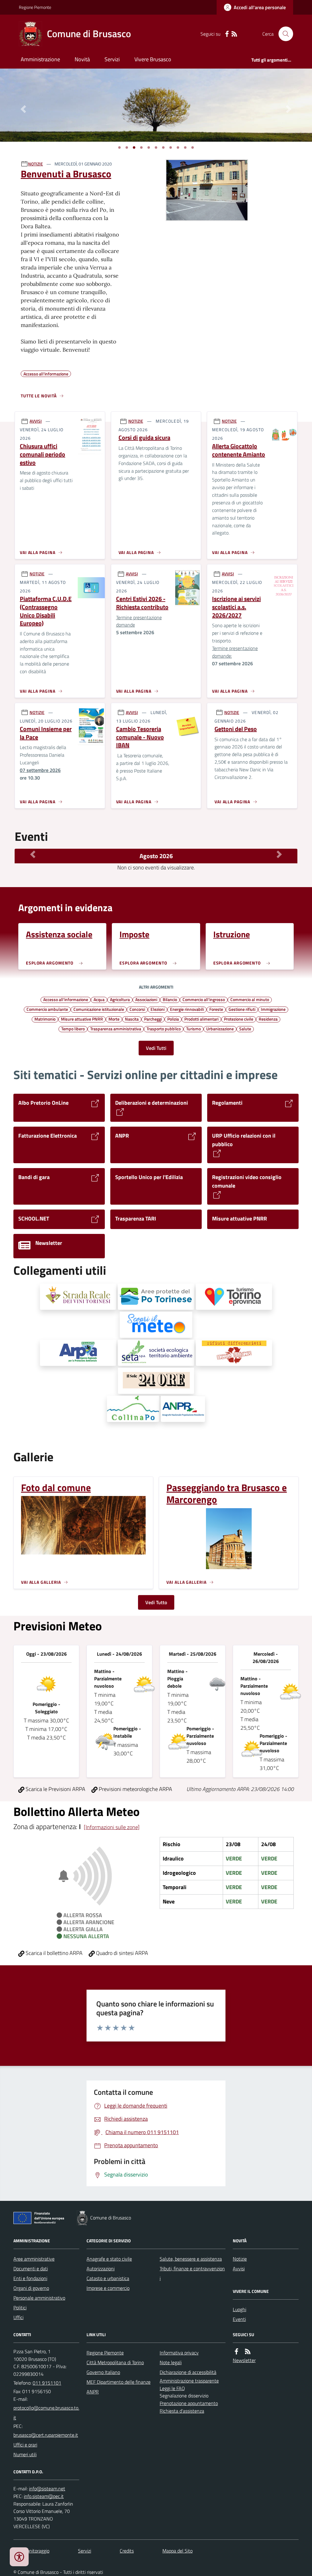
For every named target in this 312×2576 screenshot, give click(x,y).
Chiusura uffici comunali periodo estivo (43, 454)
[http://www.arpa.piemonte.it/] (78, 1353)
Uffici (18, 2317)
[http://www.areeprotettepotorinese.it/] (156, 1297)
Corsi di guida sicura (144, 438)
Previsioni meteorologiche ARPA (135, 1789)
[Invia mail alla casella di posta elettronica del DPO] (47, 2489)
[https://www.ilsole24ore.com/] (156, 1381)
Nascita (132, 1019)
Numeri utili (25, 2454)
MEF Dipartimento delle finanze (119, 2382)
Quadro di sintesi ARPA (121, 1953)
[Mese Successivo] (279, 855)
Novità (82, 59)
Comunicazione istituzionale (99, 1009)
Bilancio (170, 999)
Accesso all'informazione (66, 999)
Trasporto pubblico (164, 1029)
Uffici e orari (25, 2445)
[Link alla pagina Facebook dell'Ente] (236, 2352)
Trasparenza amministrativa (116, 1029)
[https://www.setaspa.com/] (156, 1353)
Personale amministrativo (39, 2298)
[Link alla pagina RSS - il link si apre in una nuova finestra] (234, 34)
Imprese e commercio (108, 2288)
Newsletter (244, 2360)
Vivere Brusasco (153, 59)
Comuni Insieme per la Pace (46, 733)
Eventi (239, 2319)
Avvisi (239, 2269)
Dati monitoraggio (31, 2551)
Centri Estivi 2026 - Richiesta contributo (142, 603)
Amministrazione (40, 59)
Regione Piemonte (35, 7)
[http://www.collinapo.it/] (133, 1409)
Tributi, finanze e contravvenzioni (192, 2273)
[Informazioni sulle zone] (112, 1827)
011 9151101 (47, 2383)
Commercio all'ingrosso (204, 999)
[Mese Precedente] (33, 855)
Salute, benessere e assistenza (191, 2259)
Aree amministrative (34, 2259)
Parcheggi (153, 1019)
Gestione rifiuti (242, 1009)
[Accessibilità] (19, 2557)
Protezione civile (239, 1019)
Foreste (216, 1009)
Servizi (112, 59)
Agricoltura (120, 999)
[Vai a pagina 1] (119, 147)
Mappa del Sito (177, 2551)
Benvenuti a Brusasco (66, 174)
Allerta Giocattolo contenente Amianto (239, 450)
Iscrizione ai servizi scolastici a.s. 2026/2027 (236, 607)
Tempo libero (73, 1029)
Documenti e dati (31, 2269)
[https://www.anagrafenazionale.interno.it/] (183, 1409)
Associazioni (146, 999)
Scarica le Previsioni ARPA (55, 1789)
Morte (114, 1019)
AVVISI (36, 421)
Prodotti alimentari (201, 1019)
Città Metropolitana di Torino (115, 2362)
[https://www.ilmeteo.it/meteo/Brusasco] (156, 1325)
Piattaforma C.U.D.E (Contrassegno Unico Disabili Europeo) (46, 611)
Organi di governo (31, 2288)
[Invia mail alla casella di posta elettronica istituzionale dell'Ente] (46, 2413)
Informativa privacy (179, 2353)
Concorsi (137, 1009)
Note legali (171, 2362)
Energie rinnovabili (187, 1009)
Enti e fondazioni (30, 2278)
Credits (127, 2551)
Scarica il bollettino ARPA (53, 1953)
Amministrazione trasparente (189, 2381)
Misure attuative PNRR (82, 1019)
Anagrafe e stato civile (109, 2259)
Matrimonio (45, 1019)
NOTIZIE (35, 164)
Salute (245, 1029)
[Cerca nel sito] (283, 34)
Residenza (268, 1019)
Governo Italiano (103, 2372)
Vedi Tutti (156, 1048)
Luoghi (239, 2309)
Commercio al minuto (250, 999)
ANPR (93, 2392)
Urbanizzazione (220, 1029)
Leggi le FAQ (172, 2388)
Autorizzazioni (101, 2269)
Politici (20, 2308)
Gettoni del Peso (236, 729)
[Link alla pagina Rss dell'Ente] (248, 2352)
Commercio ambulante (47, 1009)
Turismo (193, 1029)
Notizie (240, 2259)
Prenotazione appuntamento (189, 2403)
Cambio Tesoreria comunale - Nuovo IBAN (140, 737)
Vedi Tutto (156, 1602)
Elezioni (158, 1009)
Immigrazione (273, 1009)
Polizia (173, 1019)
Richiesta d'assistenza (182, 2411)
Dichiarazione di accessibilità (188, 2372)
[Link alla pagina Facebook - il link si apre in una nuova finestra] (227, 34)
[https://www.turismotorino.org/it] (234, 1297)
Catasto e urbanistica (108, 2278)
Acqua (99, 999)
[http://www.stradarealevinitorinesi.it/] (78, 1297)
